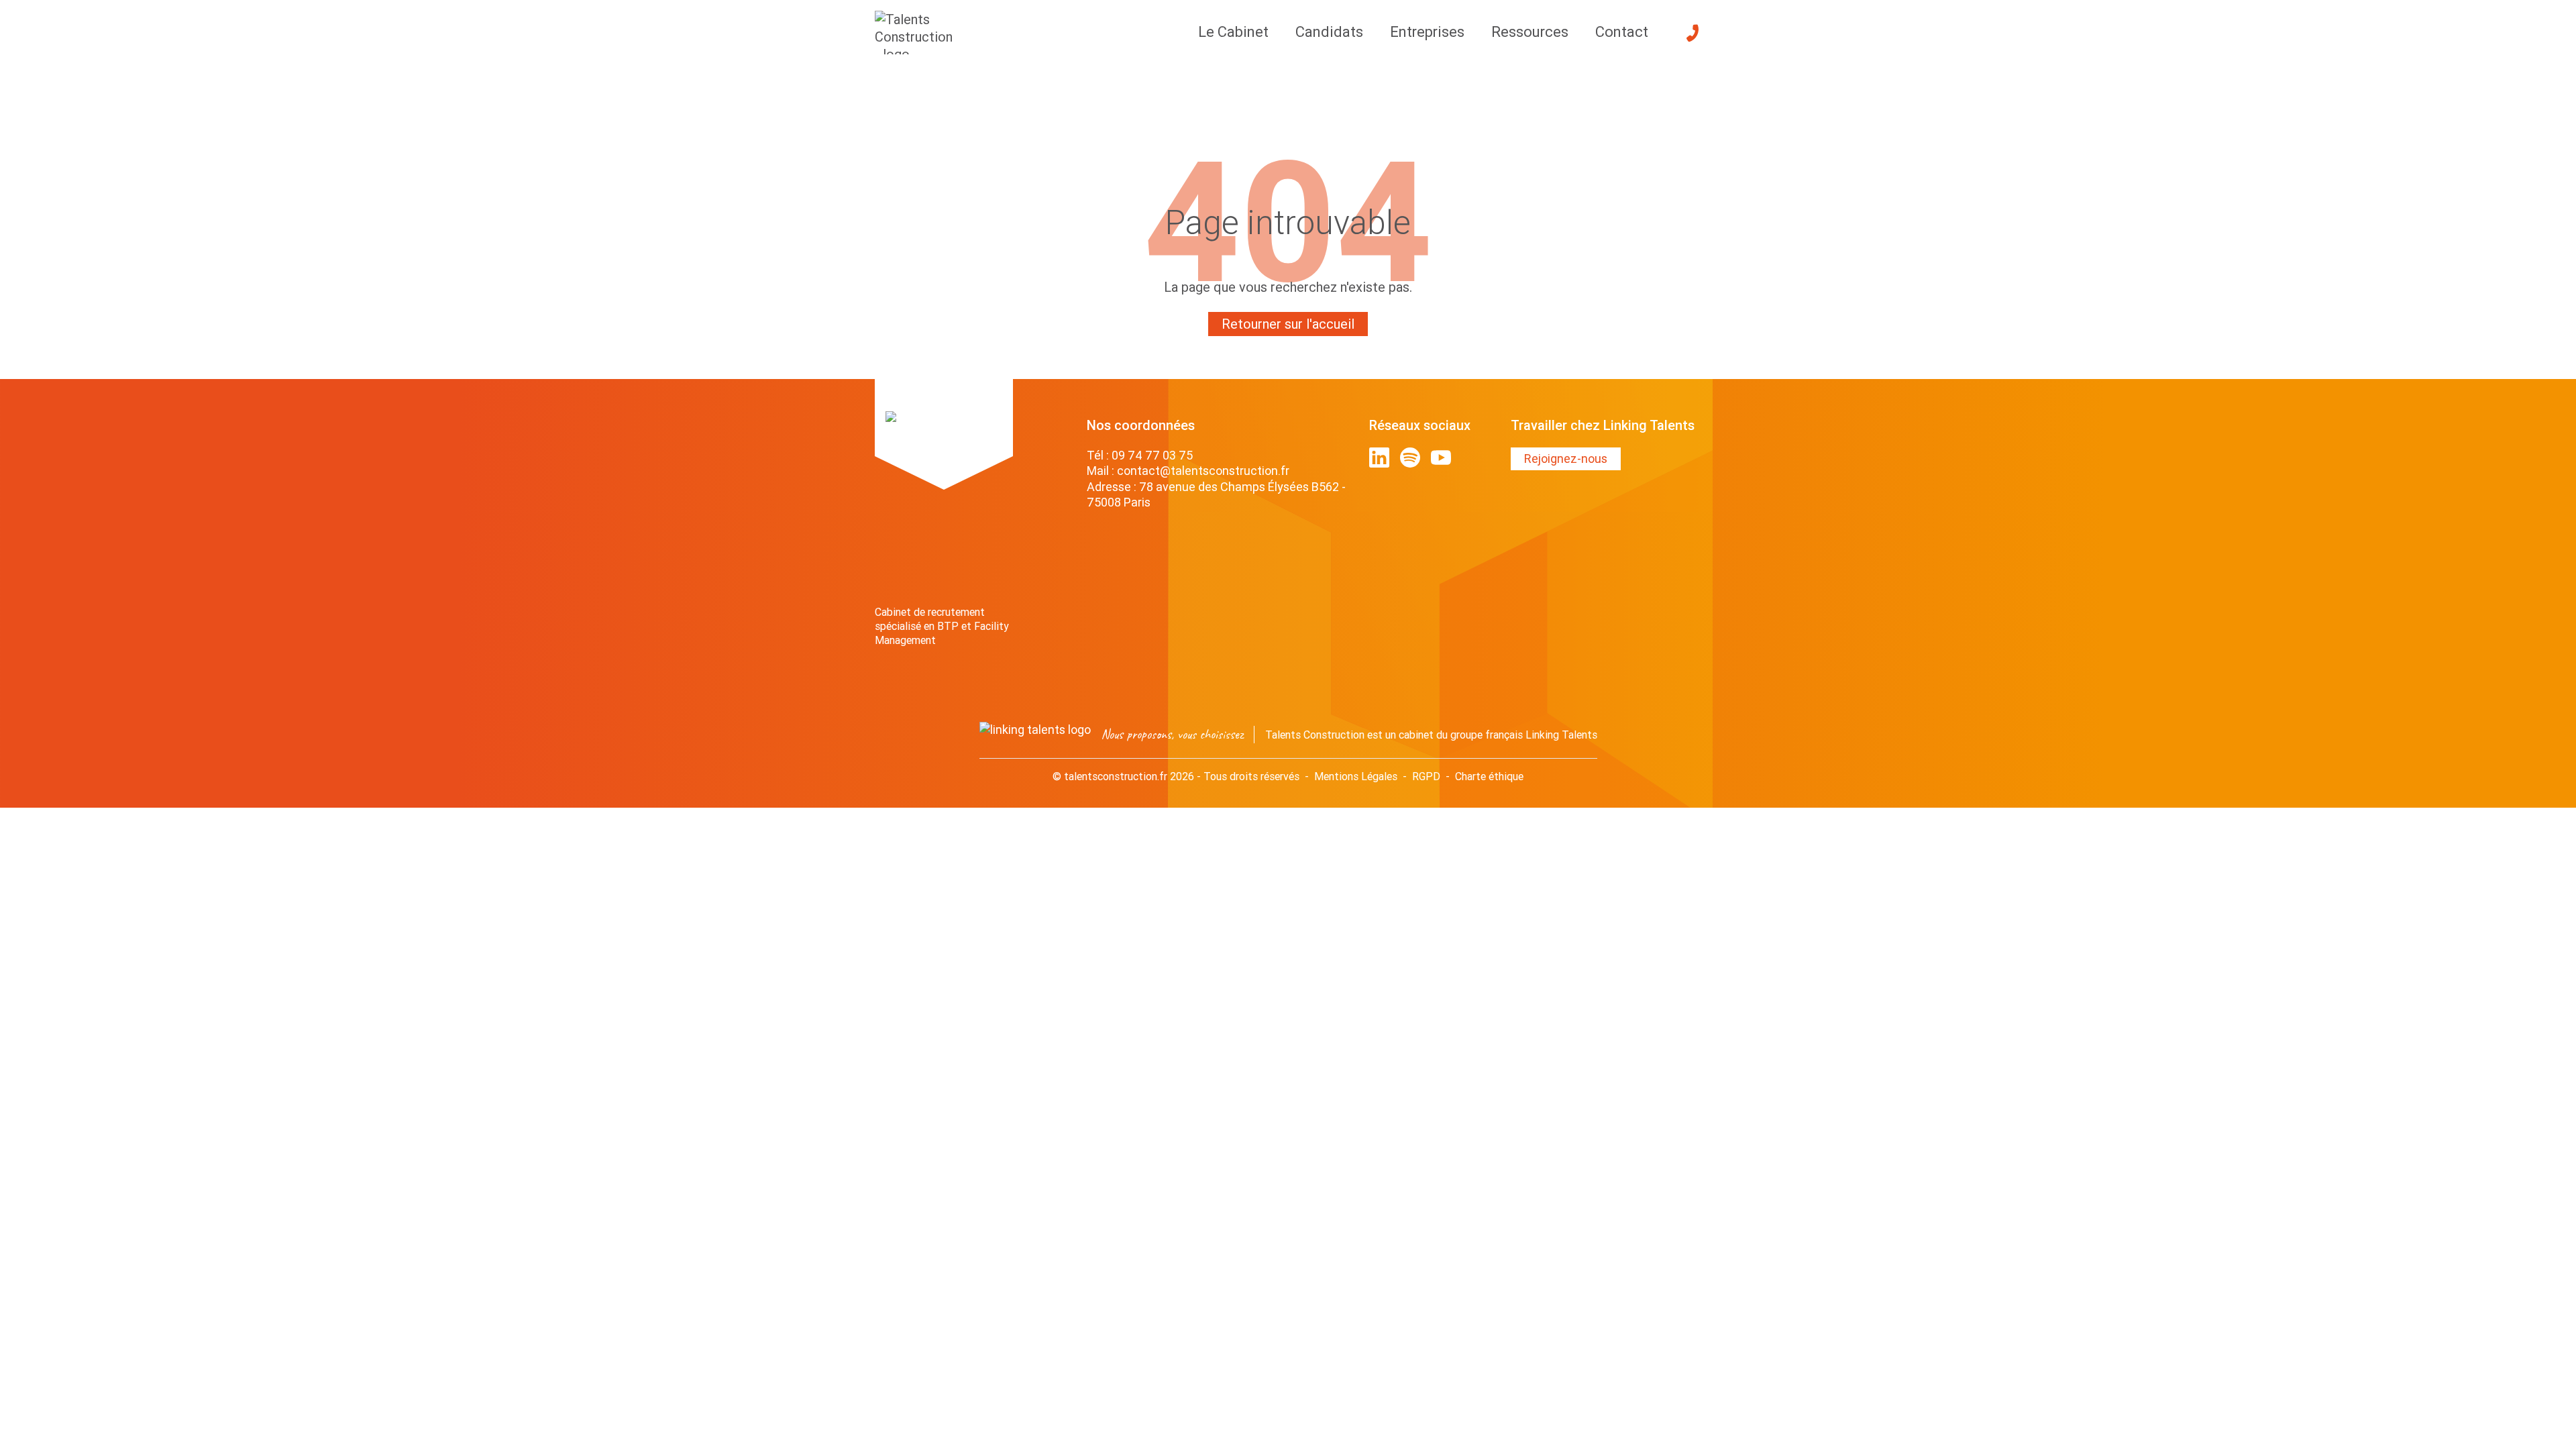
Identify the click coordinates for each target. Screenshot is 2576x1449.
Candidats (1329, 32)
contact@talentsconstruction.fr (1203, 471)
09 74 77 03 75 (1152, 455)
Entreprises (1427, 32)
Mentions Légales (1356, 776)
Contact (1622, 32)
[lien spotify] (1410, 458)
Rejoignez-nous (1566, 459)
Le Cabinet (1233, 32)
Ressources (1530, 32)
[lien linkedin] (1379, 458)
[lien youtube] (1441, 458)
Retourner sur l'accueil (1288, 324)
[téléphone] (1693, 33)
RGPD (1426, 776)
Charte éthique (1489, 776)
